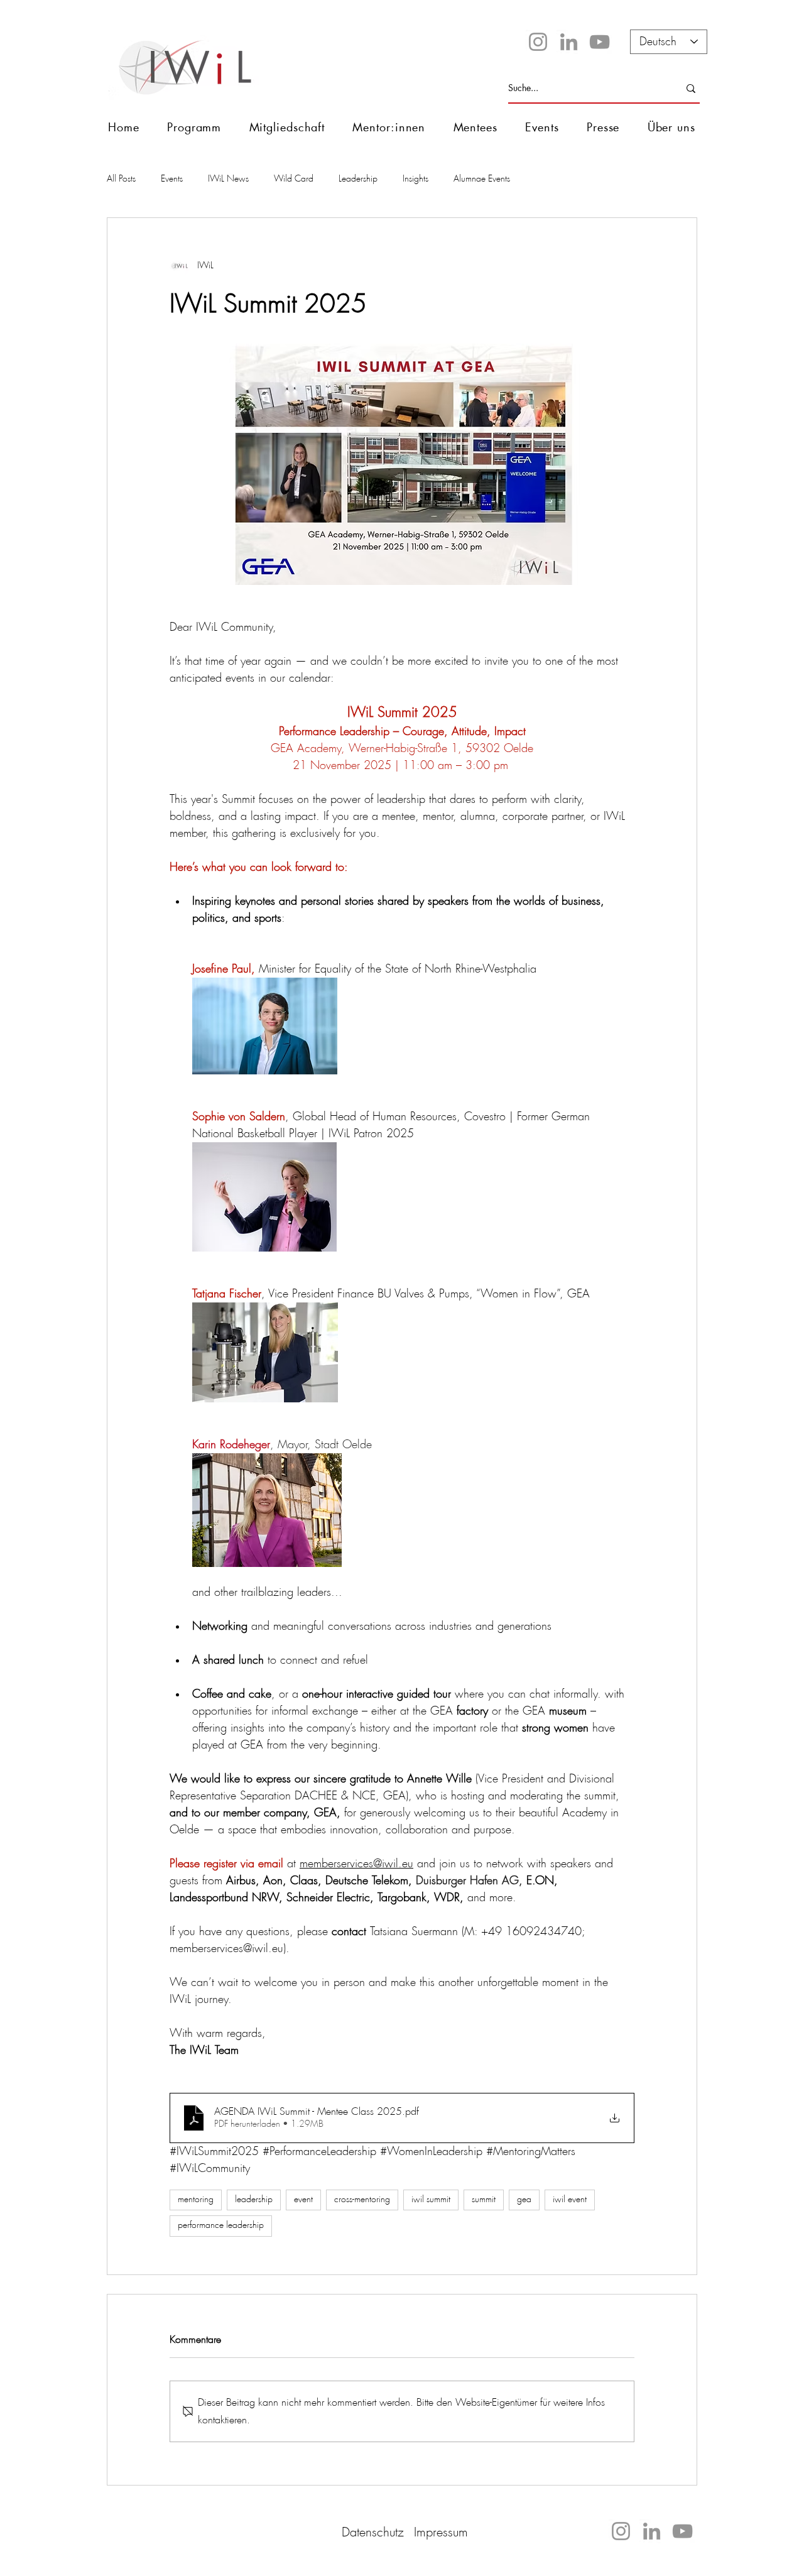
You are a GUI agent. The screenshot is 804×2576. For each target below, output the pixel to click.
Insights (416, 179)
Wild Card (294, 179)
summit (484, 2200)
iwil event (570, 2200)
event (303, 2200)
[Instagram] (538, 42)
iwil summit (431, 2200)
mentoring (196, 2200)
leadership (254, 2200)
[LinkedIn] (569, 42)
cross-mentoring (362, 2200)
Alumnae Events (482, 179)
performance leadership (221, 2225)
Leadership (358, 179)
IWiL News (228, 179)
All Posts (121, 179)
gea (524, 2200)
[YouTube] (600, 42)
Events (172, 179)
